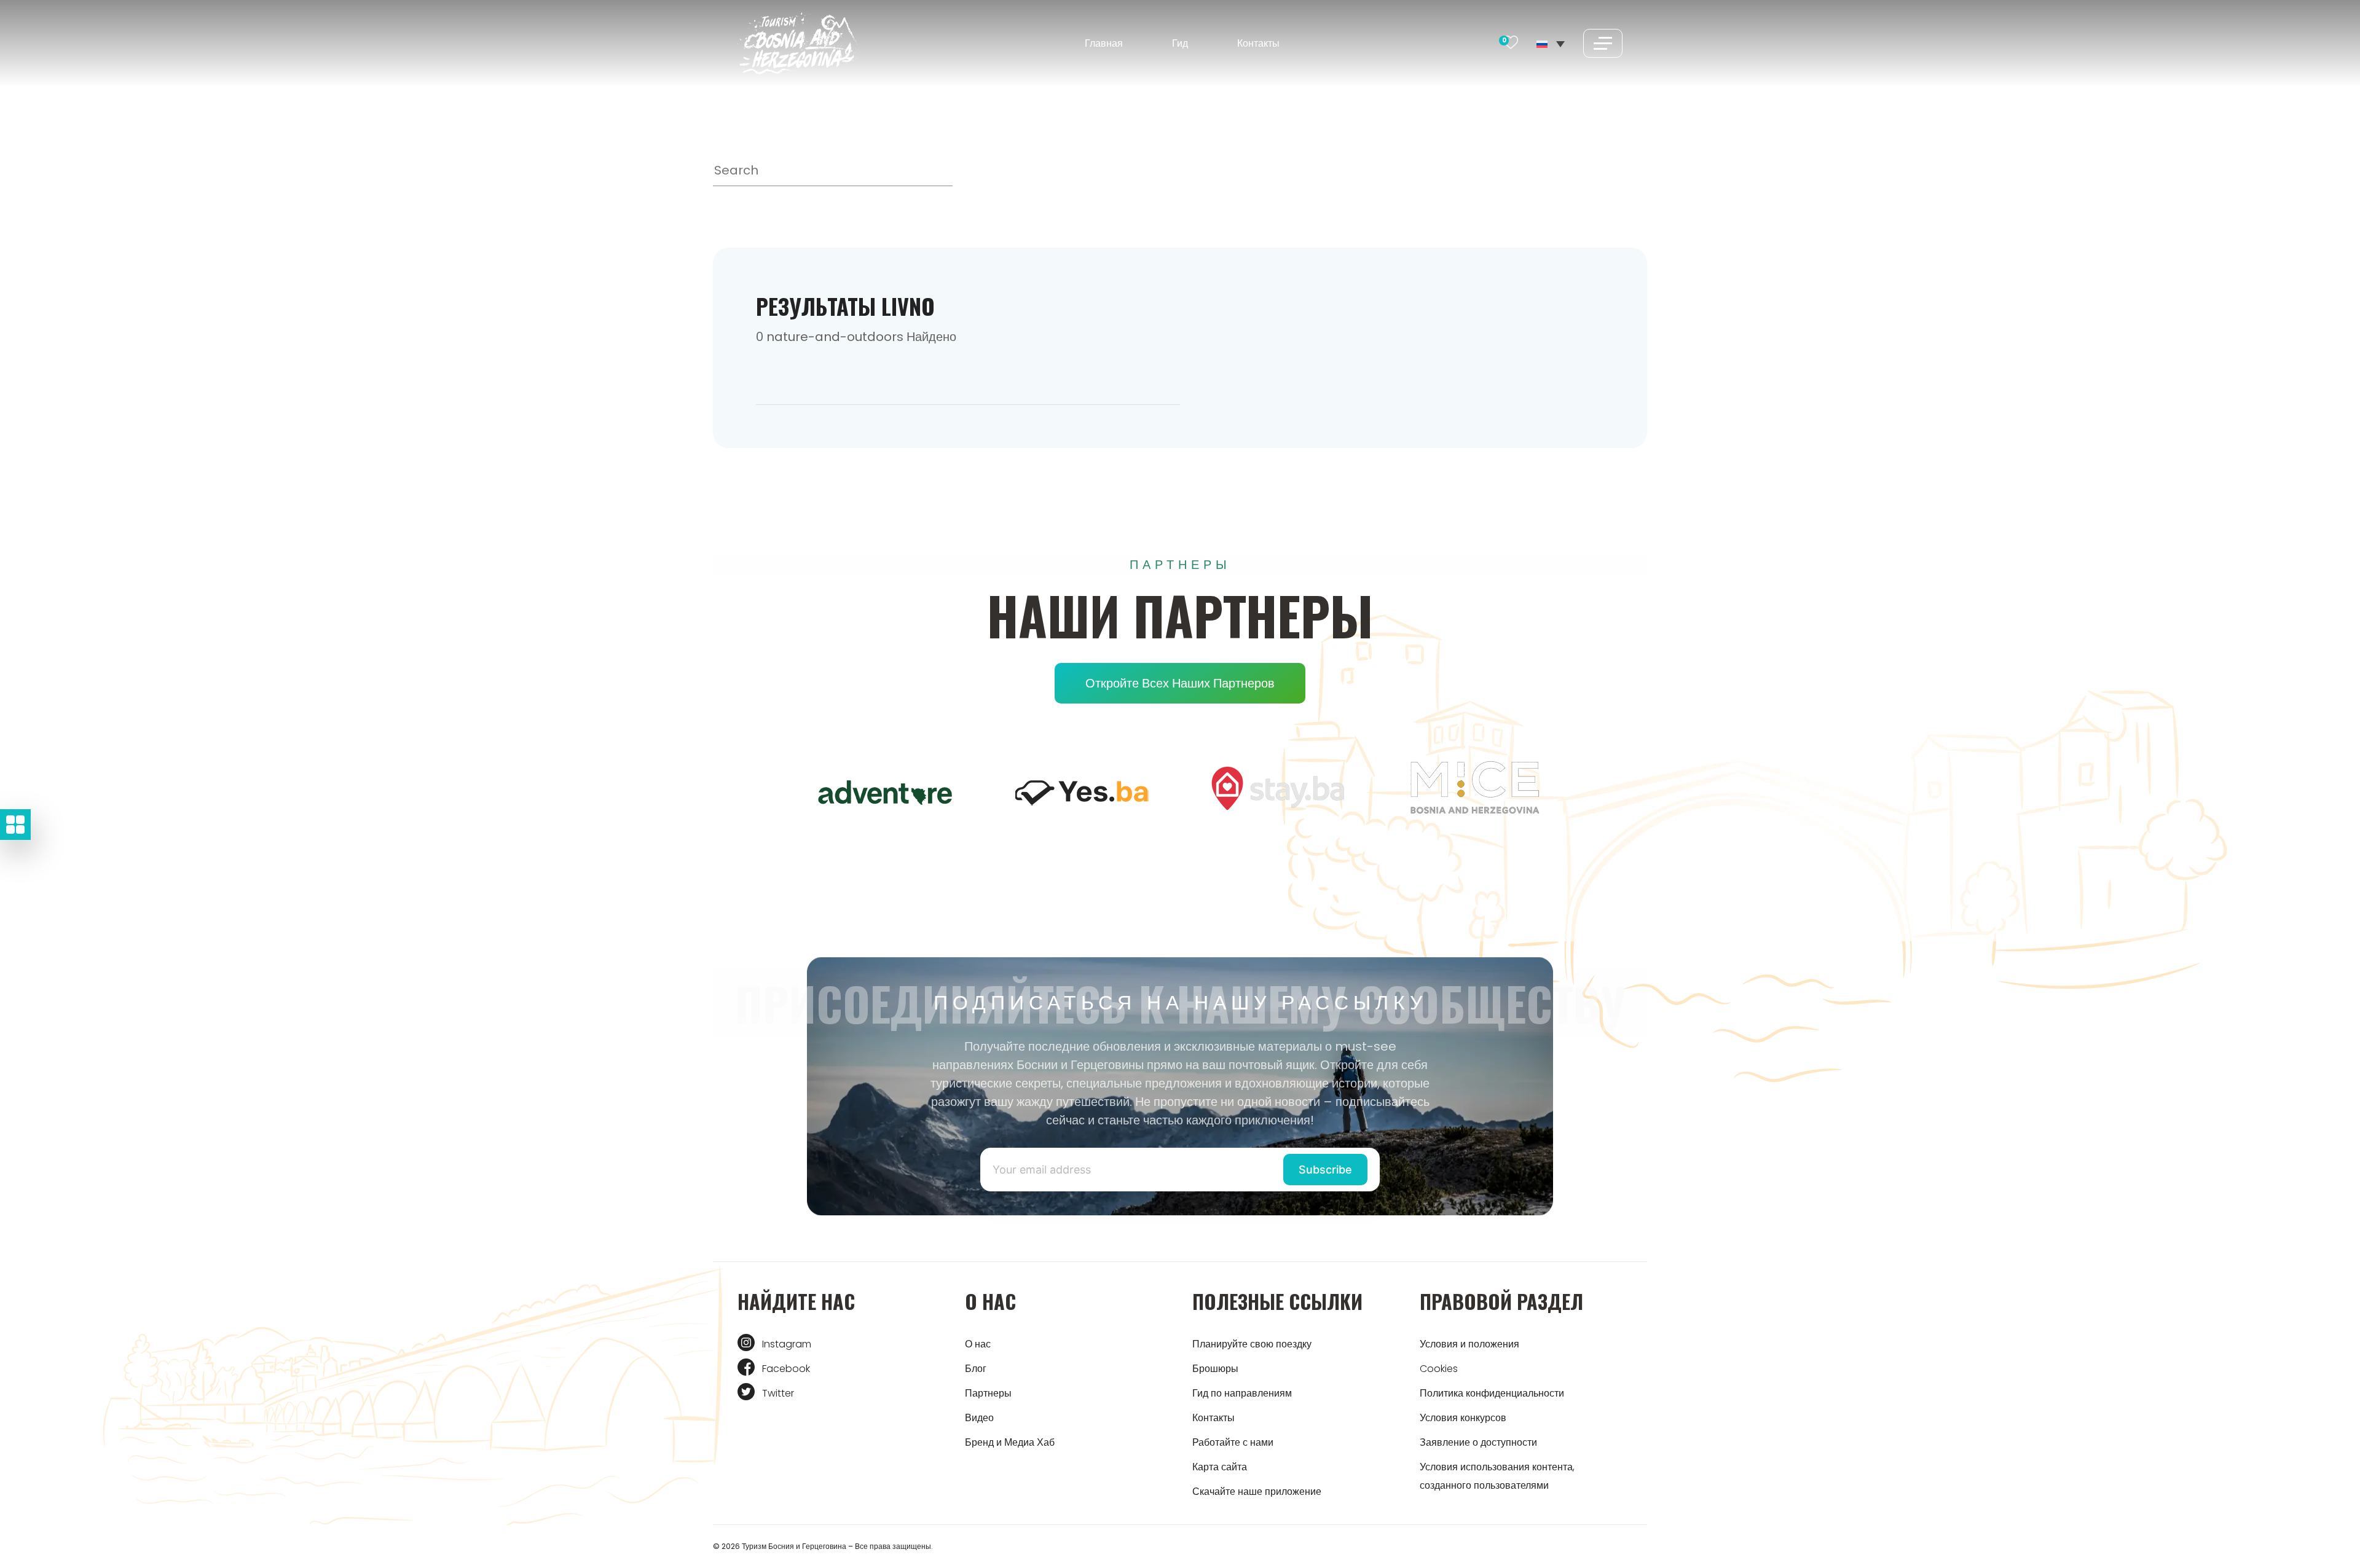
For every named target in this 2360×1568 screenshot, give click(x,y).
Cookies (1439, 1369)
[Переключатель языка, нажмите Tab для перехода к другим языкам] (1551, 43)
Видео (979, 1418)
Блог (976, 1369)
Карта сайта (1220, 1467)
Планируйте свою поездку (1252, 1344)
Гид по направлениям (1242, 1393)
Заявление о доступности (1478, 1442)
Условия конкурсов (1463, 1418)
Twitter (778, 1393)
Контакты (1258, 43)
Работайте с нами (1233, 1442)
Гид (1180, 43)
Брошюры (1215, 1369)
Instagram (787, 1344)
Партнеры (988, 1393)
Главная (1104, 43)
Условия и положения (1469, 1344)
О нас (978, 1344)
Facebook (786, 1369)
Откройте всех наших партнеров (1180, 683)
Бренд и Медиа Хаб (1010, 1442)
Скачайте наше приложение (1257, 1492)
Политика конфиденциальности (1492, 1393)
